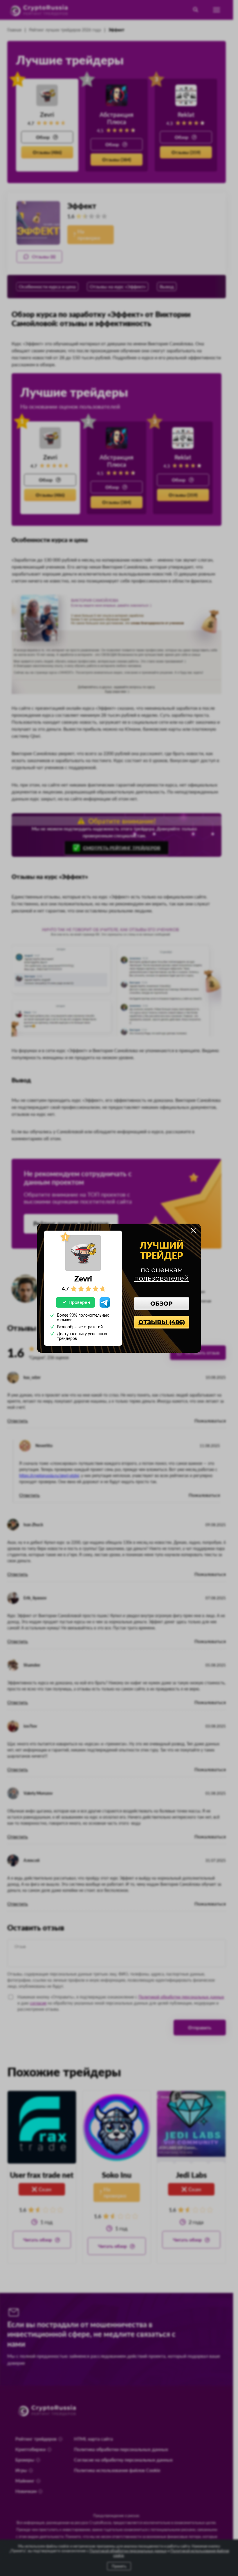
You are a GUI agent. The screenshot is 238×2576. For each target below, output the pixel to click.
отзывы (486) (162, 1322)
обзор (162, 1304)
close (193, 1230)
